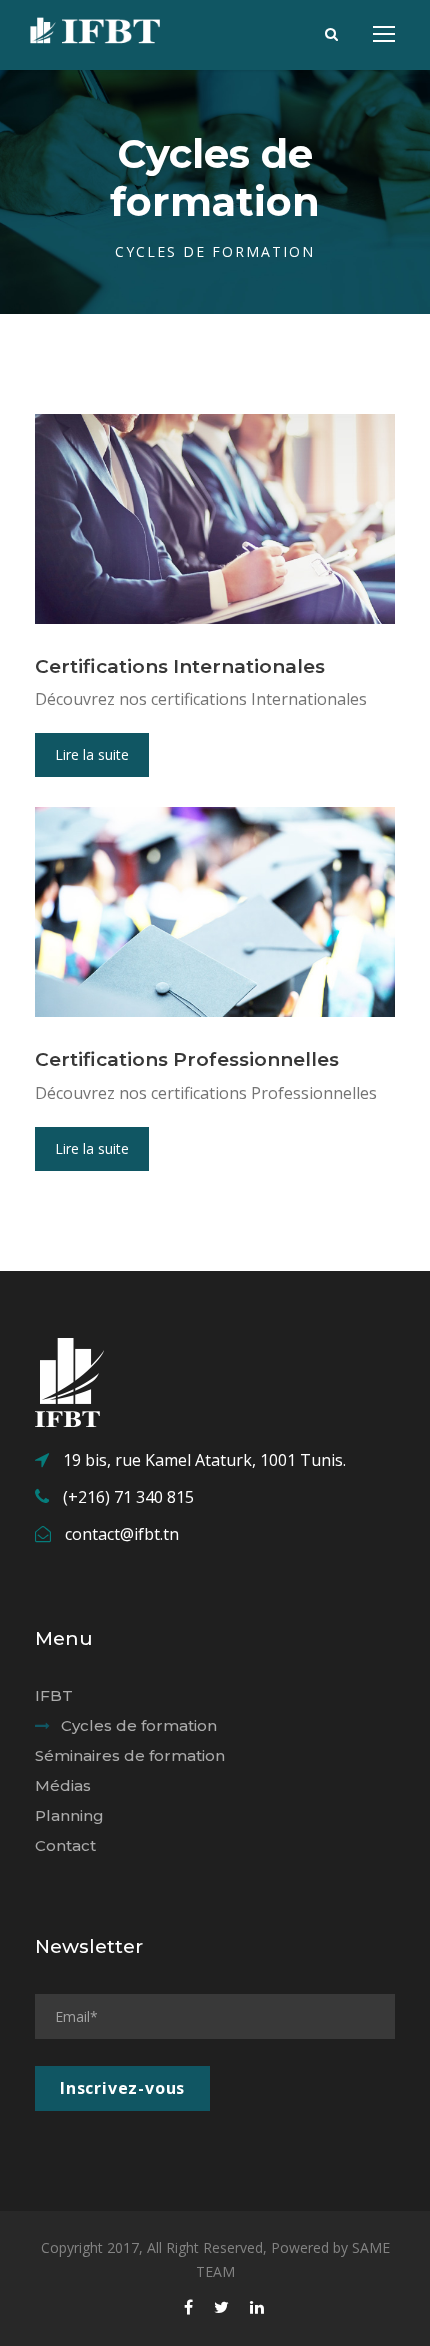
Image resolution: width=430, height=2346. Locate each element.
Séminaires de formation (130, 1755)
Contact (65, 1845)
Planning (69, 1815)
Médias (63, 1785)
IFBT (54, 1695)
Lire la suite (92, 754)
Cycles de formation (139, 1725)
